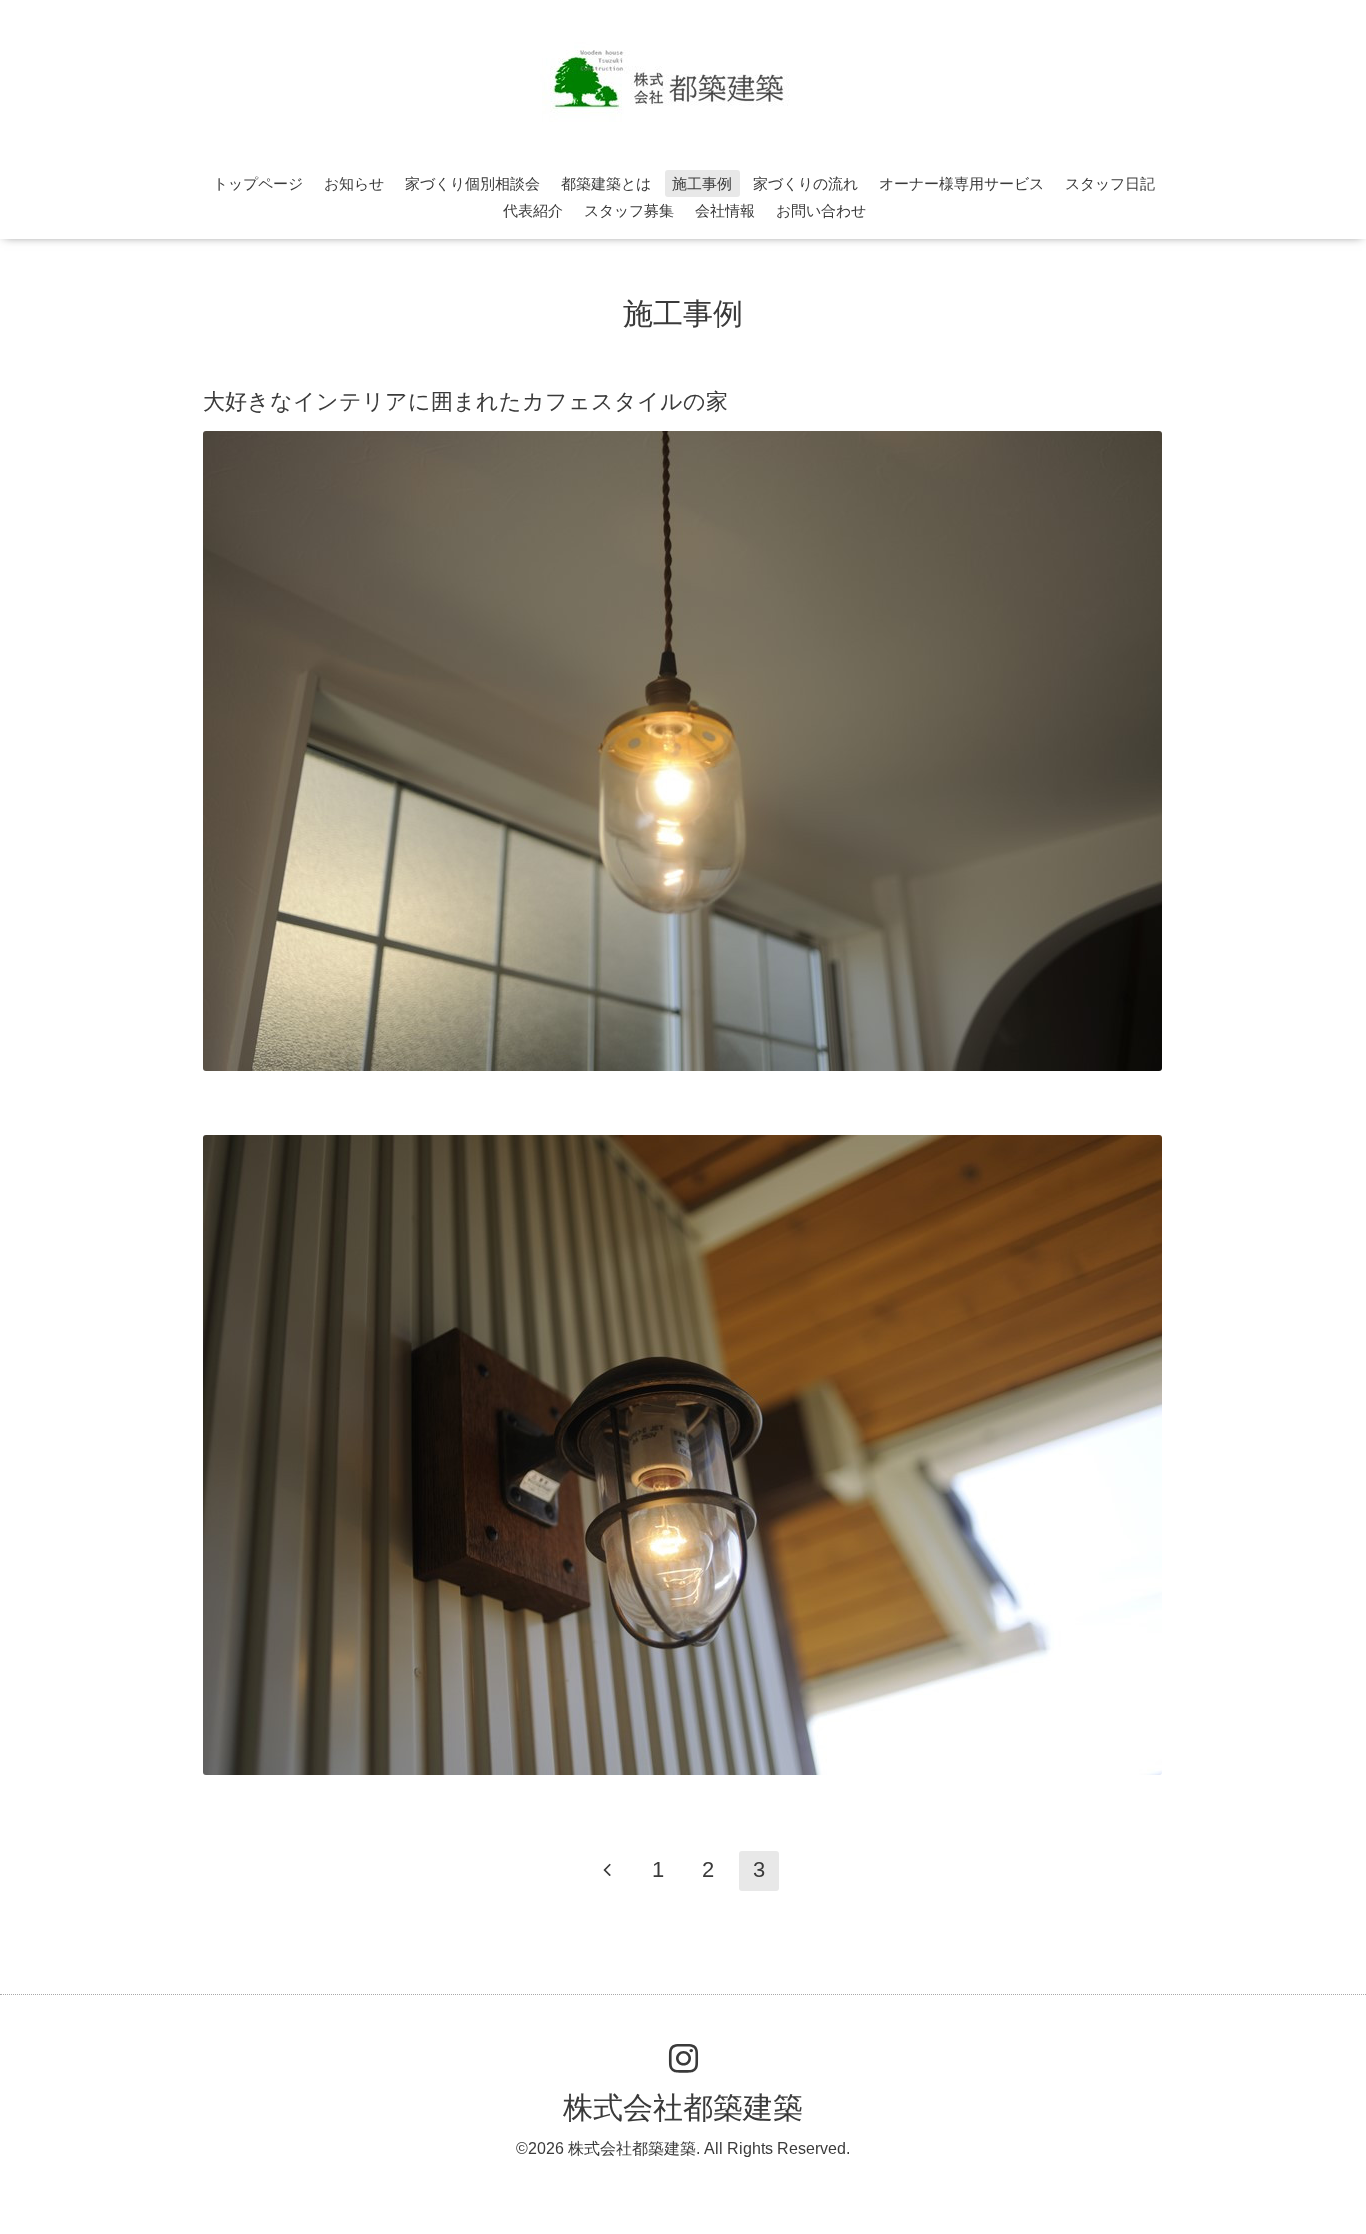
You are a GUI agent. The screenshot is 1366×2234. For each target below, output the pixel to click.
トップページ (258, 183)
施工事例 (702, 183)
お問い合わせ (821, 210)
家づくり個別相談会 (472, 183)
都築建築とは (606, 183)
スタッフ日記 (1110, 183)
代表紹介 (533, 210)
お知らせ (354, 183)
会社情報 (725, 210)
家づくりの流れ (805, 183)
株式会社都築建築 (683, 2107)
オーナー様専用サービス (961, 183)
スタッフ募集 (629, 210)
